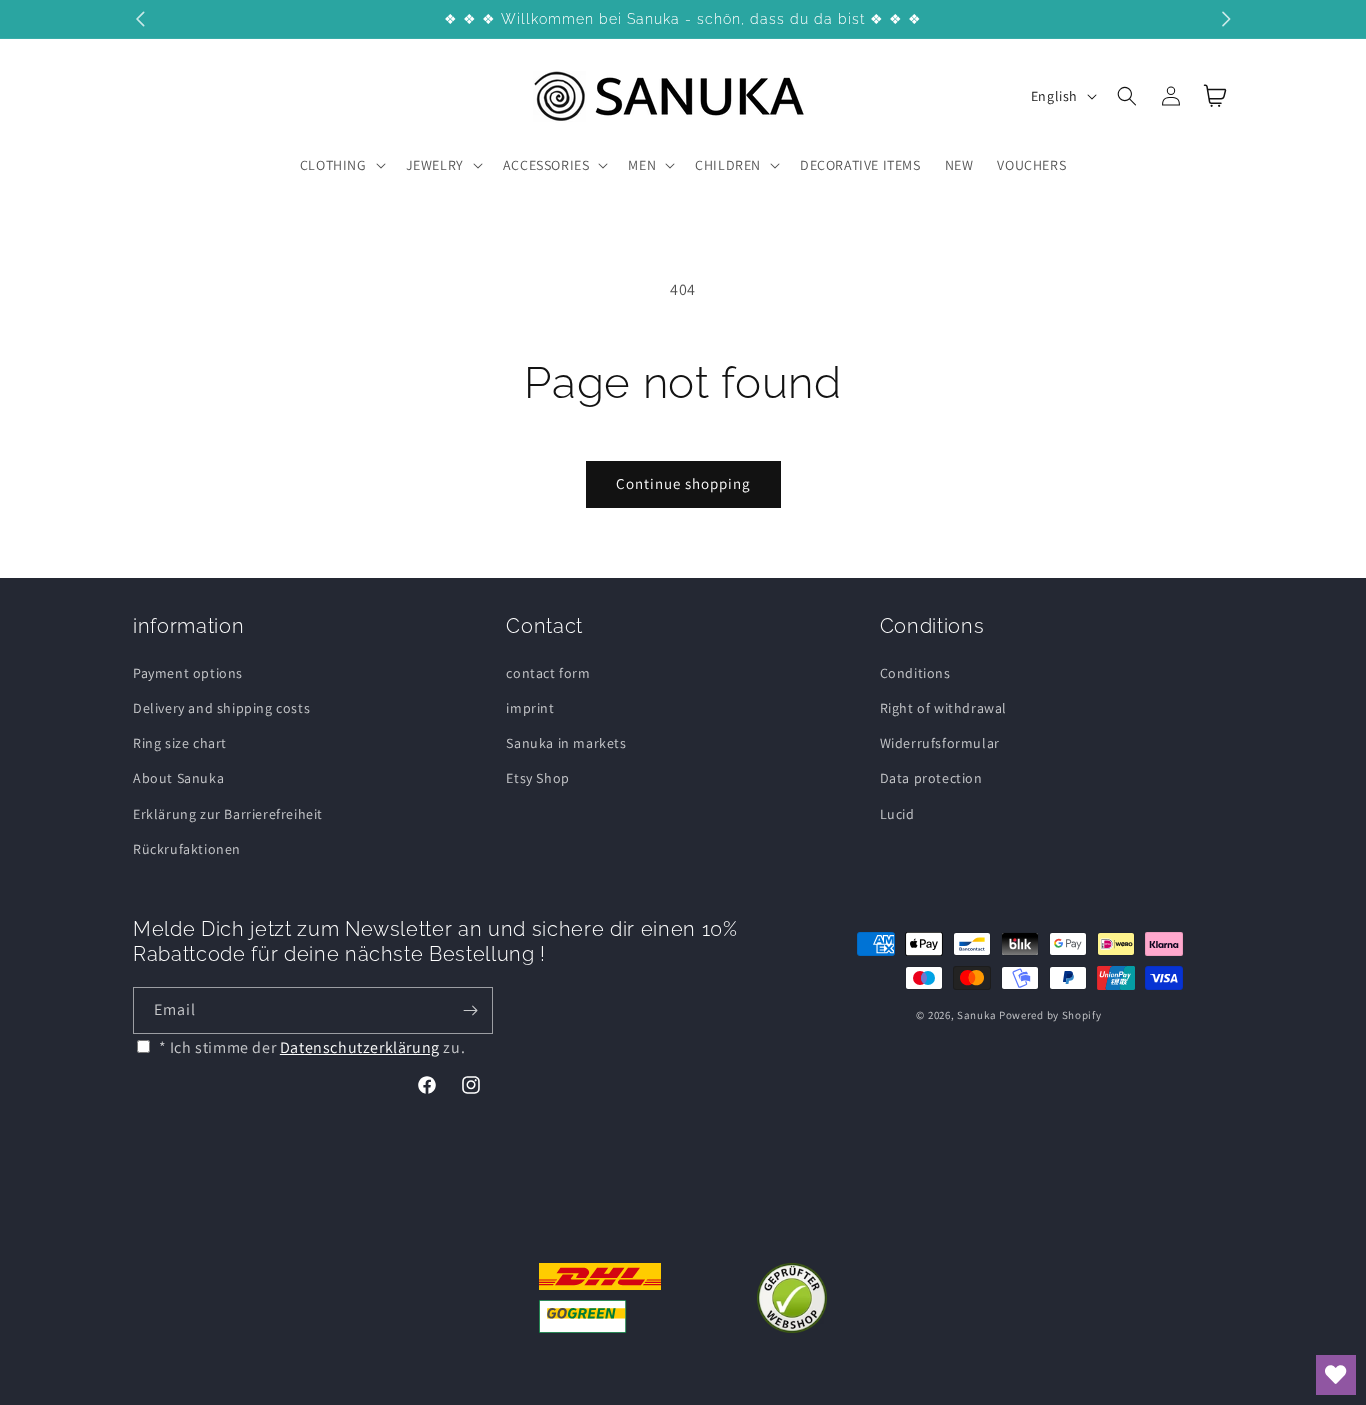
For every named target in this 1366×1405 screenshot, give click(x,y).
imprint (530, 708)
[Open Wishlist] (1336, 1375)
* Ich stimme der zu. (312, 1047)
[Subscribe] (470, 1010)
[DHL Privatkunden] (600, 1298)
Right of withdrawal (943, 708)
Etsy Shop (537, 778)
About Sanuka (178, 778)
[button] (341, 165)
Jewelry (435, 165)
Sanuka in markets (566, 743)
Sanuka (976, 1015)
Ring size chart (180, 743)
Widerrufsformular (940, 743)
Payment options (188, 673)
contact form (548, 673)
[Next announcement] (1226, 19)
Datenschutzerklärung (360, 1047)
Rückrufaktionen (187, 849)
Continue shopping (683, 483)
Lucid (897, 814)
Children (728, 165)
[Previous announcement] (140, 19)
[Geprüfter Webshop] (792, 1298)
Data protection (931, 778)
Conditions (915, 673)
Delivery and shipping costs (221, 708)
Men (642, 165)
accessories (546, 165)
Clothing (333, 165)
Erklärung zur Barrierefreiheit (228, 814)
